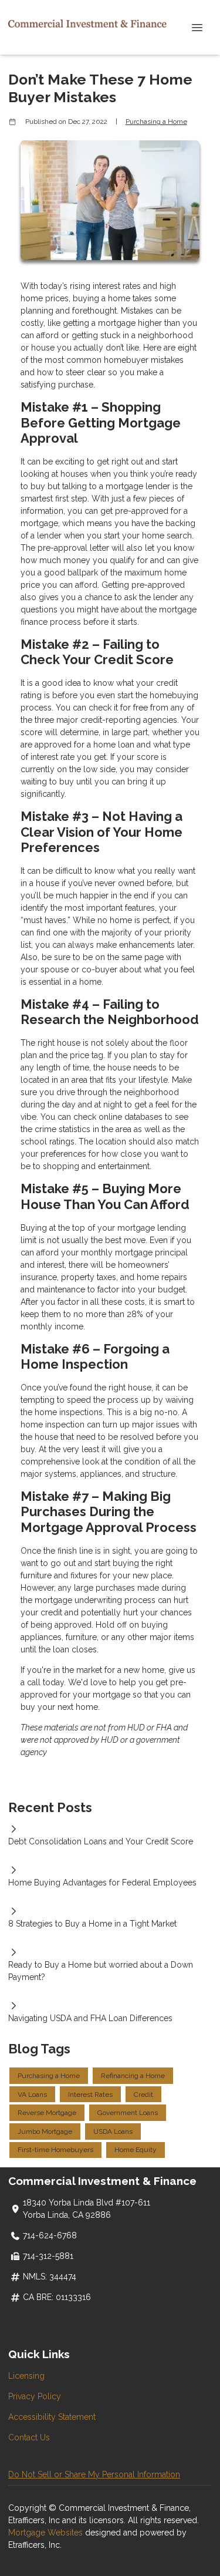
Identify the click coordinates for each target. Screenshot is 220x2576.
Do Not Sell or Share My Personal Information (94, 2474)
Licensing (26, 2376)
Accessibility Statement (52, 2417)
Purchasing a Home (156, 122)
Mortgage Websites (47, 2533)
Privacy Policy (35, 2396)
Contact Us (29, 2437)
